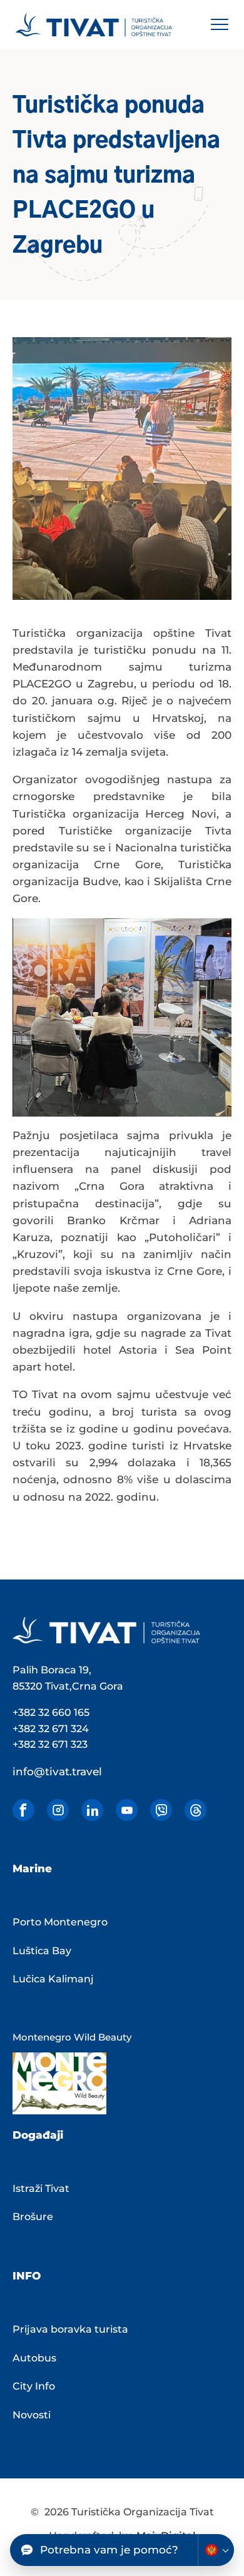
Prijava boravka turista (70, 2329)
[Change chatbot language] (216, 2550)
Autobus (34, 2358)
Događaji (38, 2135)
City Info (34, 2386)
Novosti (32, 2415)
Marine (32, 1869)
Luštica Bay (42, 1951)
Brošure (33, 2217)
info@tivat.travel (57, 1772)
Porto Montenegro (60, 1922)
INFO (27, 2276)
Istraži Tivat (41, 2188)
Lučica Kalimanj (53, 1979)
